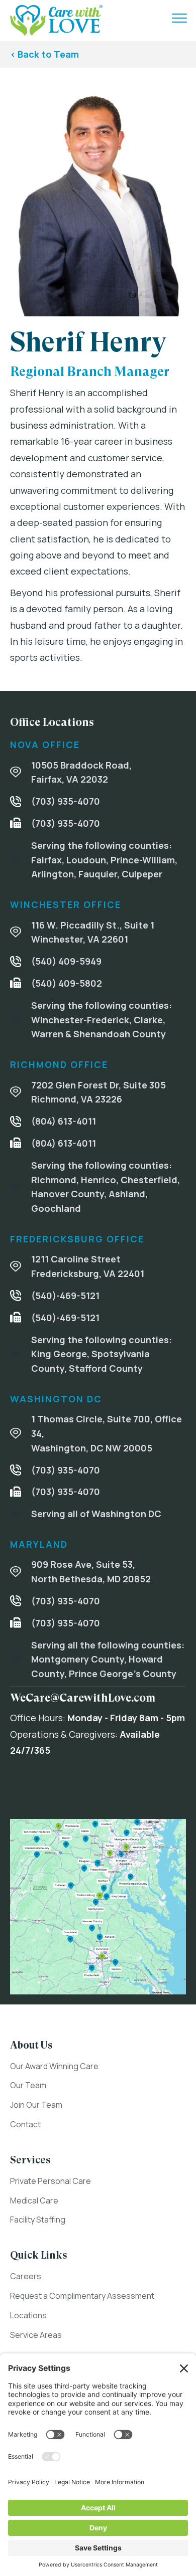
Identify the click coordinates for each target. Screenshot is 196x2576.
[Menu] (179, 19)
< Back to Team (44, 54)
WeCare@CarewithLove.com (83, 1698)
